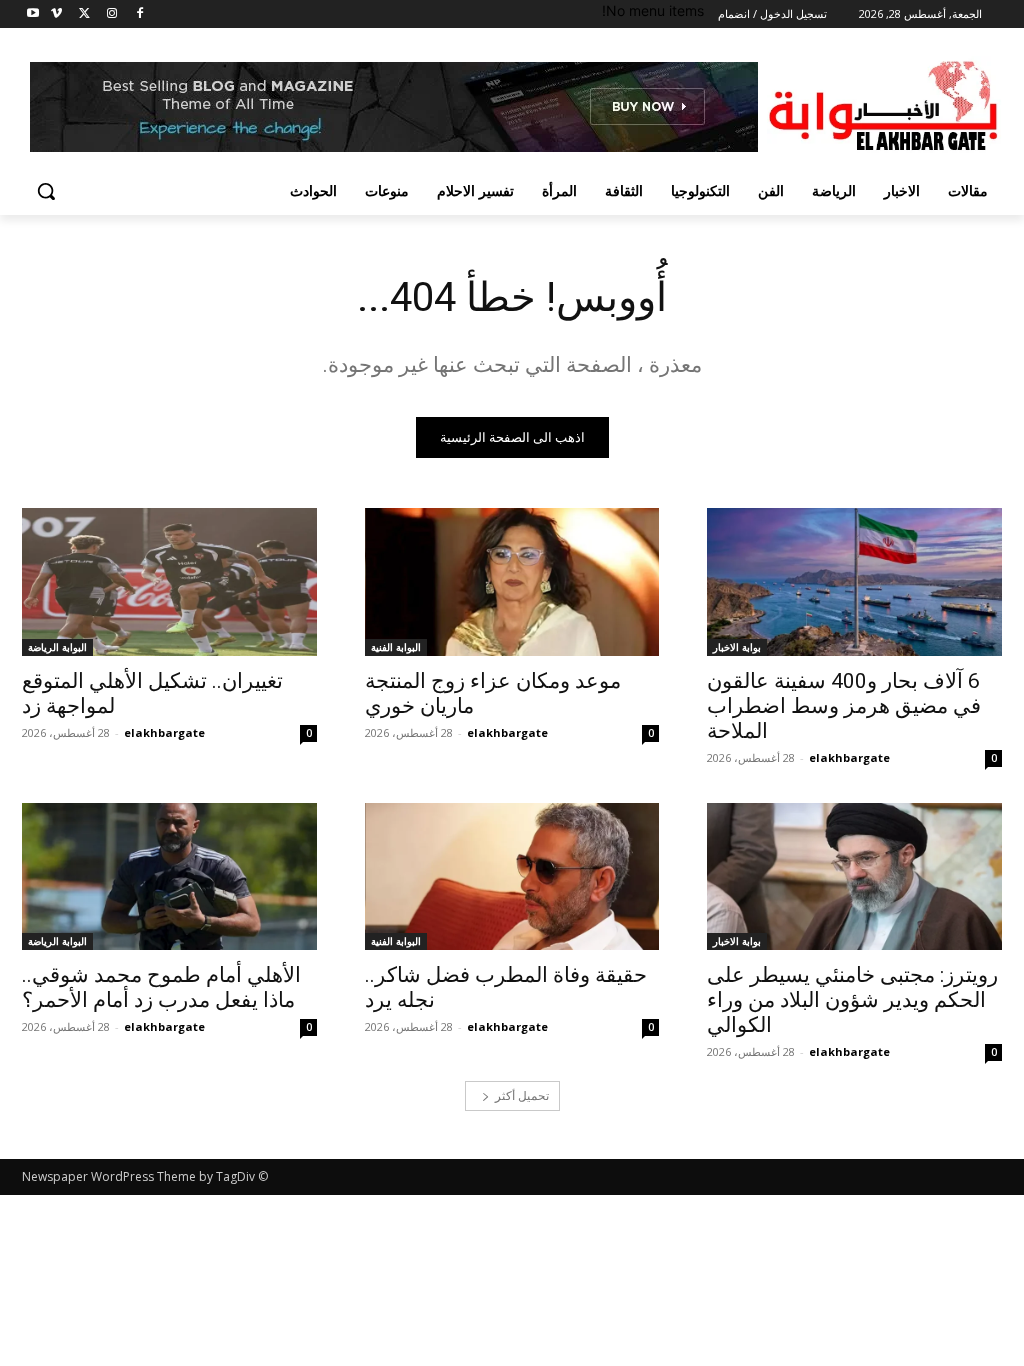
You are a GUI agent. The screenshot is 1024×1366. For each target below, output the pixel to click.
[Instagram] (111, 14)
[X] (84, 14)
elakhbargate (849, 757)
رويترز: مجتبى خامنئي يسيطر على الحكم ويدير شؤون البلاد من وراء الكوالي (852, 1000)
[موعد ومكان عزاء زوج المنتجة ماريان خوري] (512, 581)
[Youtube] (33, 14)
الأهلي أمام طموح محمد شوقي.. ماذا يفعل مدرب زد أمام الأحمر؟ (161, 987)
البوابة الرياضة (57, 647)
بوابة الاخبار (737, 647)
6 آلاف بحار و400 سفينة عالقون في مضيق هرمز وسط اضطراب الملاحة (844, 706)
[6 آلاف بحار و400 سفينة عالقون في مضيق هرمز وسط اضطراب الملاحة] (854, 581)
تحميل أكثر (522, 1095)
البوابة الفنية (396, 647)
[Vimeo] (56, 14)
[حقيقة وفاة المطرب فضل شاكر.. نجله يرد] (512, 876)
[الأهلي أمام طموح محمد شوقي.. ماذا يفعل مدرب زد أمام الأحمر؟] (169, 876)
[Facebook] (139, 14)
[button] (46, 191)
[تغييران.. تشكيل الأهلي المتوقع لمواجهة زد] (169, 581)
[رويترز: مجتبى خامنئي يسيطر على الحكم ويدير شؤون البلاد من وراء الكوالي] (854, 876)
